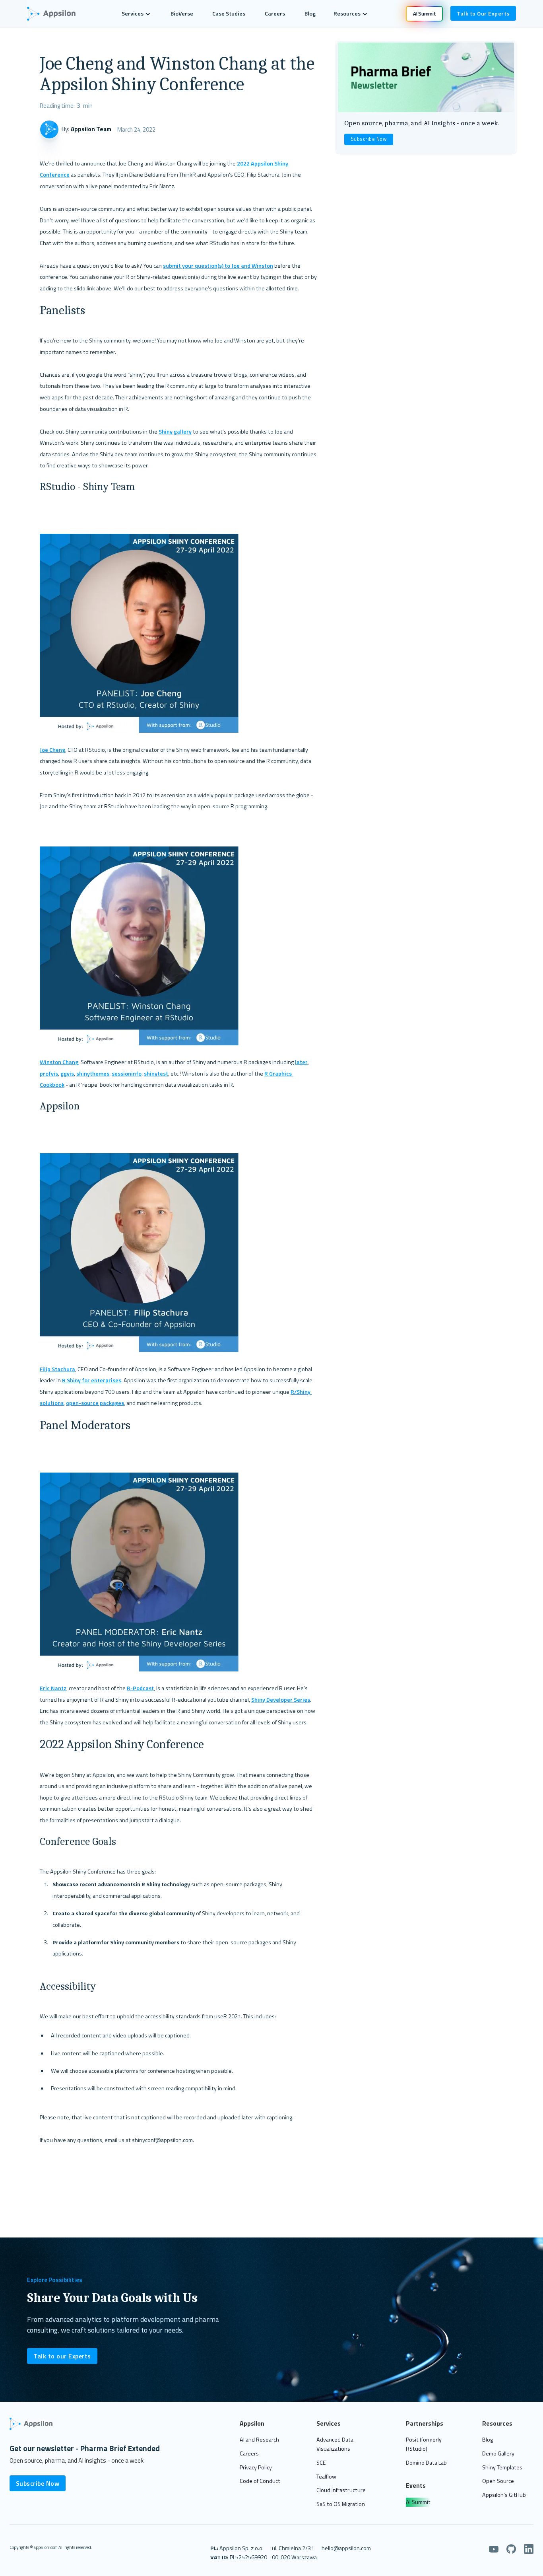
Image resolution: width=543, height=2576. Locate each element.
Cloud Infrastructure (341, 2490)
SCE (321, 2463)
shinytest (156, 1074)
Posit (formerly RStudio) (424, 2444)
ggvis (67, 1074)
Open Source (498, 2481)
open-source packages (95, 1403)
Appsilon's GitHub (504, 2495)
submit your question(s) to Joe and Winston (218, 266)
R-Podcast (140, 1688)
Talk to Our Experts (483, 13)
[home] (55, 14)
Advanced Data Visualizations (335, 2444)
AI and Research (259, 2440)
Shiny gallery (175, 432)
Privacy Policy (256, 2467)
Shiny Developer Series (281, 1700)
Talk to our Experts (62, 2356)
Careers (275, 14)
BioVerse (182, 14)
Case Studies (229, 14)
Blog (310, 14)
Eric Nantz (53, 1688)
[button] (136, 14)
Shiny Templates (502, 2467)
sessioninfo (127, 1074)
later (301, 1062)
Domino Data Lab (426, 2463)
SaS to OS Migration (341, 2504)
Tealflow (326, 2477)
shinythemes (93, 1074)
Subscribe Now (369, 139)
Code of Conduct (260, 2481)
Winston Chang (59, 1062)
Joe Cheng (52, 750)
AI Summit (418, 2502)
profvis (49, 1074)
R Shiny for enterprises (92, 1380)
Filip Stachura (57, 1369)
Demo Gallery (498, 2453)
